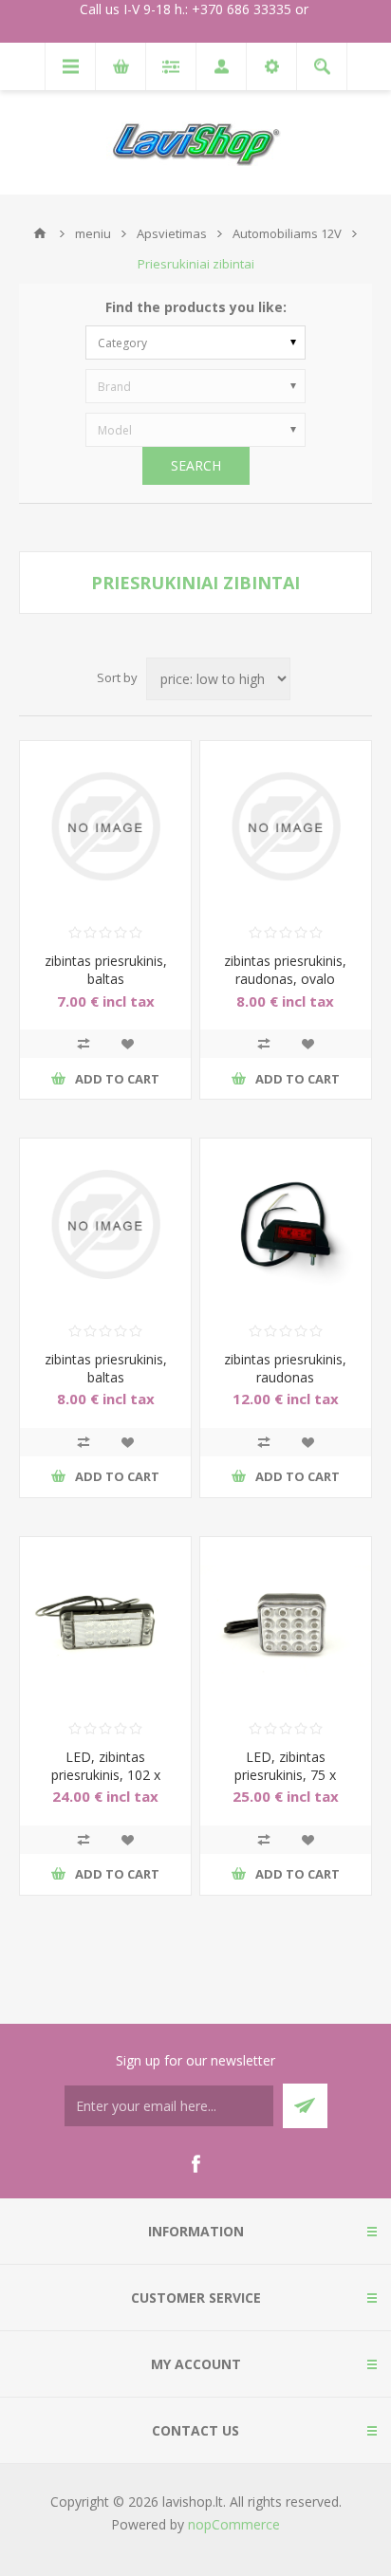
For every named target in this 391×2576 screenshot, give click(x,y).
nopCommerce (234, 2524)
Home (40, 233)
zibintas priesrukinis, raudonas (285, 1368)
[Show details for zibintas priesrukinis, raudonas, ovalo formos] (286, 826)
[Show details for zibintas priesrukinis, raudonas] (286, 1224)
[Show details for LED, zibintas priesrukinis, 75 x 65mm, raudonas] (286, 1622)
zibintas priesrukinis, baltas (106, 970)
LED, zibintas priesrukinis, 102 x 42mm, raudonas (106, 1775)
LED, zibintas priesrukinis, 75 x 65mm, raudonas (285, 1775)
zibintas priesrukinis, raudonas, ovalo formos (285, 979)
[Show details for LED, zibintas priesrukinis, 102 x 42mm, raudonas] (105, 1622)
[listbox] (195, 343)
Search (196, 465)
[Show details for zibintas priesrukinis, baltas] (105, 826)
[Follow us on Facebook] (195, 2164)
